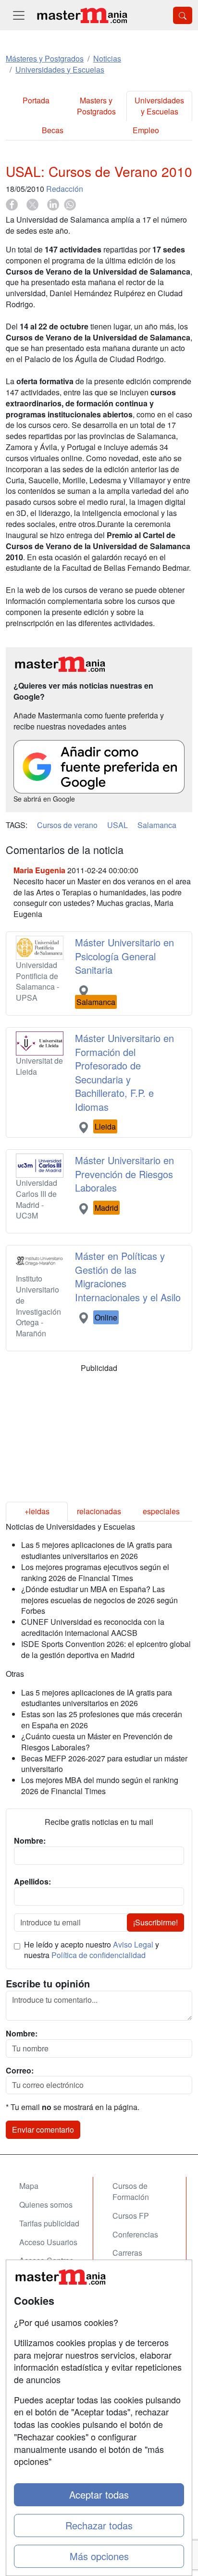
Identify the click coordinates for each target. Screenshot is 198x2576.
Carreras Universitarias (136, 2258)
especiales (161, 1511)
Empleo (146, 130)
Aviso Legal (133, 1944)
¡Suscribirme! (155, 1922)
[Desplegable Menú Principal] (19, 15)
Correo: (20, 2071)
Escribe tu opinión (48, 1984)
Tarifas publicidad (49, 2223)
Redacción (65, 189)
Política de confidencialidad (99, 1955)
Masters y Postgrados (96, 106)
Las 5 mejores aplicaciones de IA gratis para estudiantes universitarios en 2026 (97, 1550)
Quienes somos (46, 2205)
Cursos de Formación (131, 2191)
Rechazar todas (99, 2525)
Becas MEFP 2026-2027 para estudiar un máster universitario (104, 1764)
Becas (53, 130)
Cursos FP (131, 2216)
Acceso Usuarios (48, 2242)
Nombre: (22, 2034)
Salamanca (157, 825)
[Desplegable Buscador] (183, 15)
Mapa (29, 2186)
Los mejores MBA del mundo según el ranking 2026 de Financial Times (100, 1785)
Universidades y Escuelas (159, 106)
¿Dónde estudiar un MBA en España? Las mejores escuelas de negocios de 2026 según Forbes (99, 1600)
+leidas (37, 1511)
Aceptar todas (99, 2494)
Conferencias (135, 2234)
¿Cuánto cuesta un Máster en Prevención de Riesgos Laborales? (97, 1742)
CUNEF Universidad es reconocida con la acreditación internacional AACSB (93, 1627)
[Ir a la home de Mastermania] (82, 15)
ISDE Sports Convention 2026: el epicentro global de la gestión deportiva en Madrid (106, 1649)
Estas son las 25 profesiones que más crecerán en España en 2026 (102, 1720)
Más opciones (99, 2556)
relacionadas (99, 1511)
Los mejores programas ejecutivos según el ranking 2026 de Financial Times (95, 1572)
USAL (118, 825)
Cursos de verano (67, 825)
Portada (36, 100)
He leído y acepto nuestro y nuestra (92, 1950)
